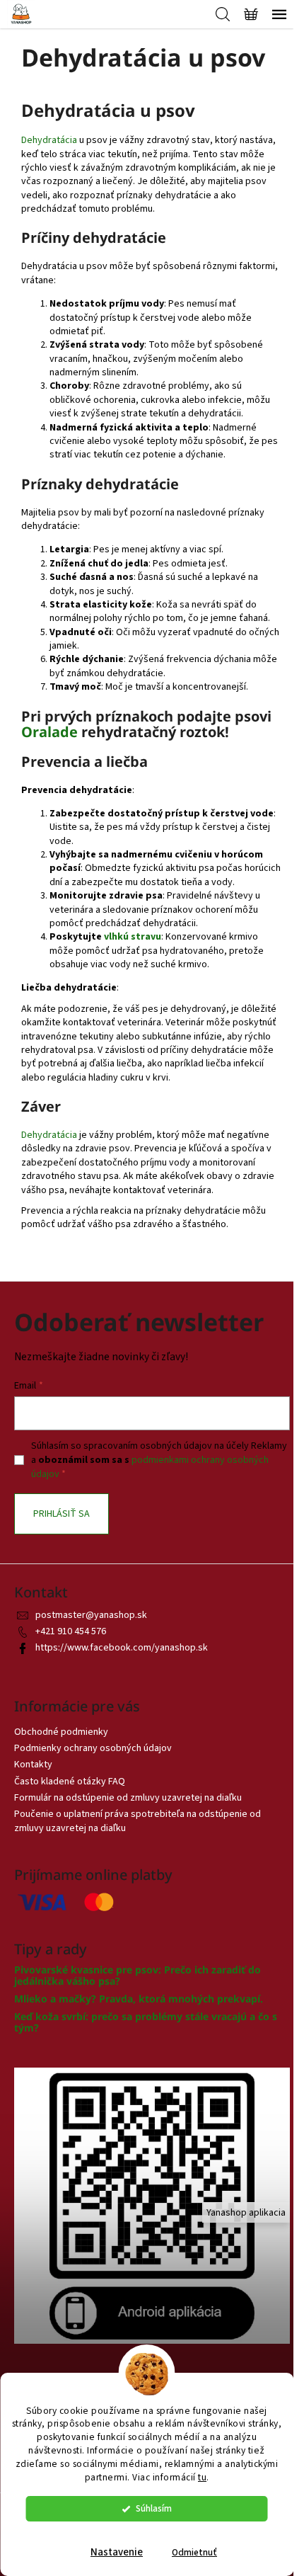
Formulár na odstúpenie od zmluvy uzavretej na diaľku (128, 1798)
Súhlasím (154, 2508)
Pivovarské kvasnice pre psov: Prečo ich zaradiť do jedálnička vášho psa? (138, 1975)
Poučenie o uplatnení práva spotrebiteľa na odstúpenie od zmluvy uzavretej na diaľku (138, 1821)
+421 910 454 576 (71, 1631)
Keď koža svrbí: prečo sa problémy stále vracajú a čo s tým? (146, 2022)
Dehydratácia (49, 140)
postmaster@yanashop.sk (91, 1615)
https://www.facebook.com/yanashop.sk (122, 1648)
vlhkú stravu (133, 937)
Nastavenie (117, 2552)
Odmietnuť (194, 2552)
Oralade (49, 732)
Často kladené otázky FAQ (70, 1782)
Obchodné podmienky (61, 1732)
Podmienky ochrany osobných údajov (93, 1748)
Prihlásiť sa (62, 1514)
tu (202, 2477)
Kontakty (33, 1765)
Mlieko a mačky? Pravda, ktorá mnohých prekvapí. (139, 1999)
